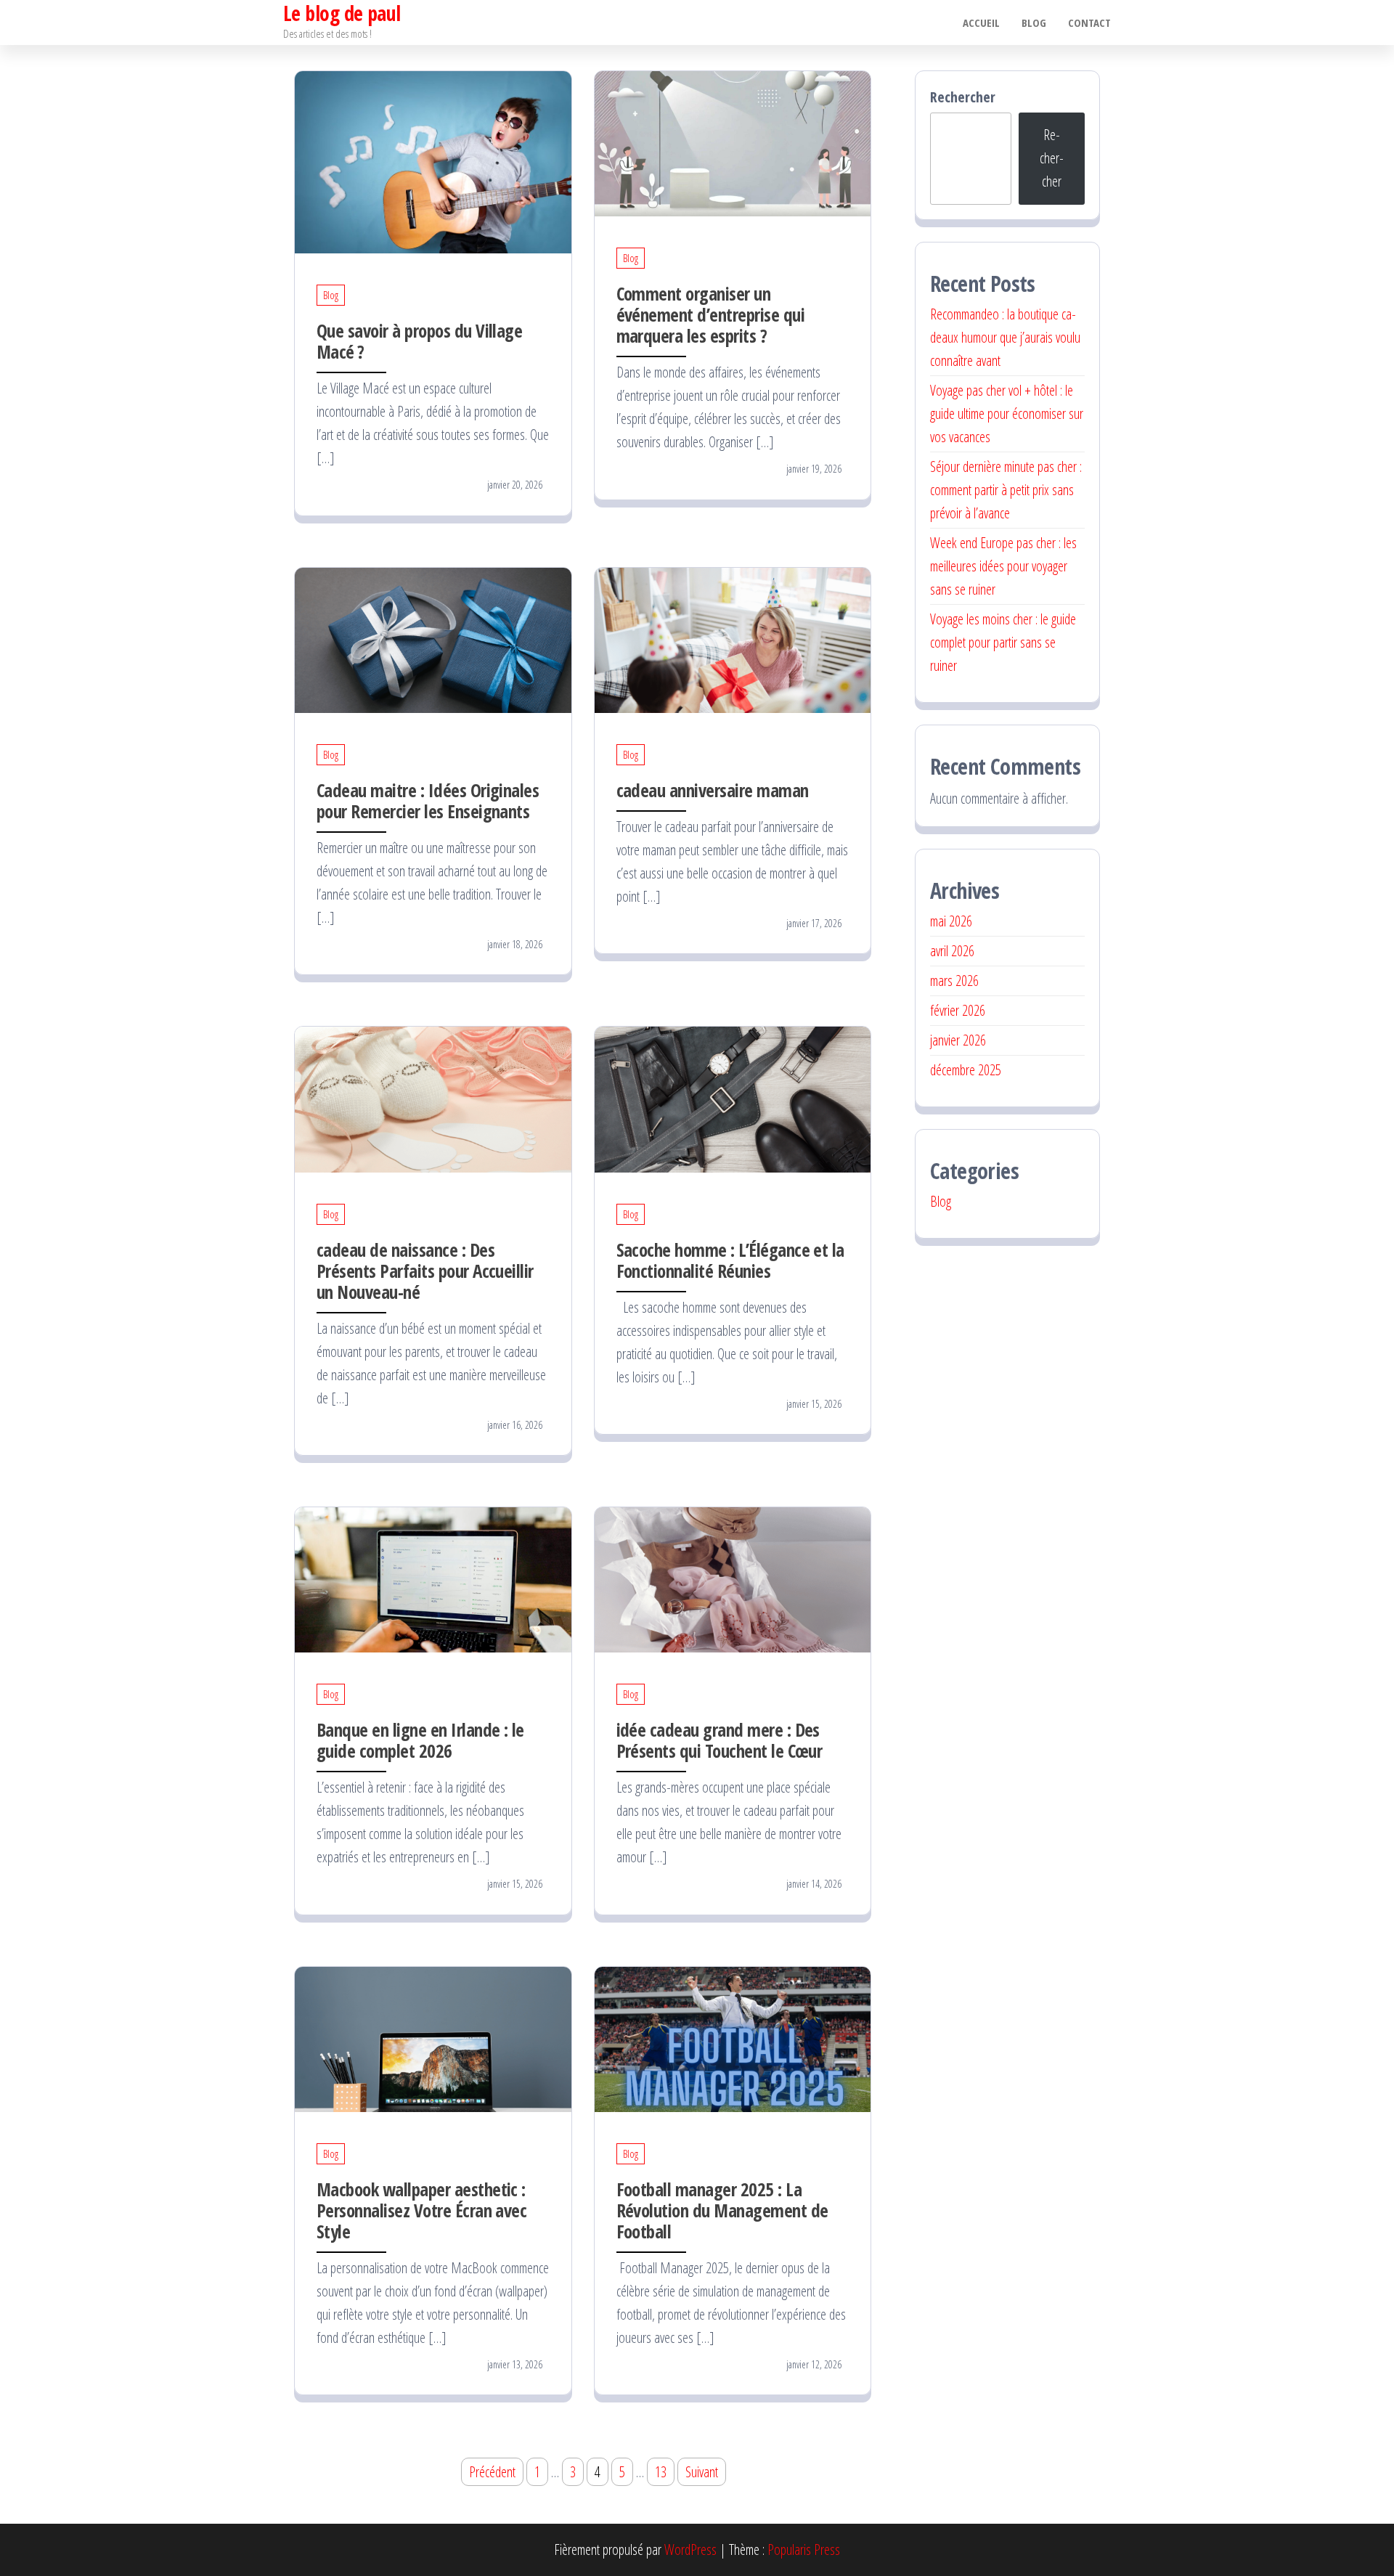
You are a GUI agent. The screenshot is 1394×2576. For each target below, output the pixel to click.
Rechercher (963, 97)
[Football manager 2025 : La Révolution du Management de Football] (733, 2038)
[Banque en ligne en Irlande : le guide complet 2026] (433, 1578)
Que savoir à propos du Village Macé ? (419, 341)
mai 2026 (951, 921)
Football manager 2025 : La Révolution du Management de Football (722, 2210)
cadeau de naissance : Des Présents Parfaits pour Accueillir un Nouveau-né (425, 1271)
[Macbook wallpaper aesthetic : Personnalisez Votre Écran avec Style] (433, 2038)
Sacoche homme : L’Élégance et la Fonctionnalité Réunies (730, 1260)
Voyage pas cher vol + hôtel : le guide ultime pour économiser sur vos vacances (1007, 413)
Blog (1034, 23)
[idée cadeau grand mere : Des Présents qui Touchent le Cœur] (733, 1578)
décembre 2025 (966, 1070)
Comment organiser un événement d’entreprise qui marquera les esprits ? (710, 314)
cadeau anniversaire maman (713, 790)
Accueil (981, 23)
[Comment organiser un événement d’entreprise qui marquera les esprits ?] (733, 142)
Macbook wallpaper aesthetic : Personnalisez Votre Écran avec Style (421, 2210)
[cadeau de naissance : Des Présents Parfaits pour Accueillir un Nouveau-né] (433, 1098)
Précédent (492, 2472)
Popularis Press (804, 2549)
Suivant (702, 2472)
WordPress (690, 2549)
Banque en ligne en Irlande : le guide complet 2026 (420, 1740)
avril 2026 (952, 951)
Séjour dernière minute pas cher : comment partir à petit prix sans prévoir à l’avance (1006, 490)
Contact (1089, 23)
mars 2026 (954, 981)
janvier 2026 (958, 1040)
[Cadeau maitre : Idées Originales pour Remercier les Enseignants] (433, 639)
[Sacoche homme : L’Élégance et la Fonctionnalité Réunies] (733, 1098)
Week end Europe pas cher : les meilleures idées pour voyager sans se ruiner (1003, 566)
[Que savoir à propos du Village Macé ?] (433, 161)
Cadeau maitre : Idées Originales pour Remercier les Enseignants (428, 800)
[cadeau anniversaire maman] (733, 639)
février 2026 (958, 1010)
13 (661, 2472)
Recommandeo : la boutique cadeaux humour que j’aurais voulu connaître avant (1005, 337)
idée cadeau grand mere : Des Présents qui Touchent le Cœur (720, 1740)
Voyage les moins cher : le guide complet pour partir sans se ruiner (1003, 642)
